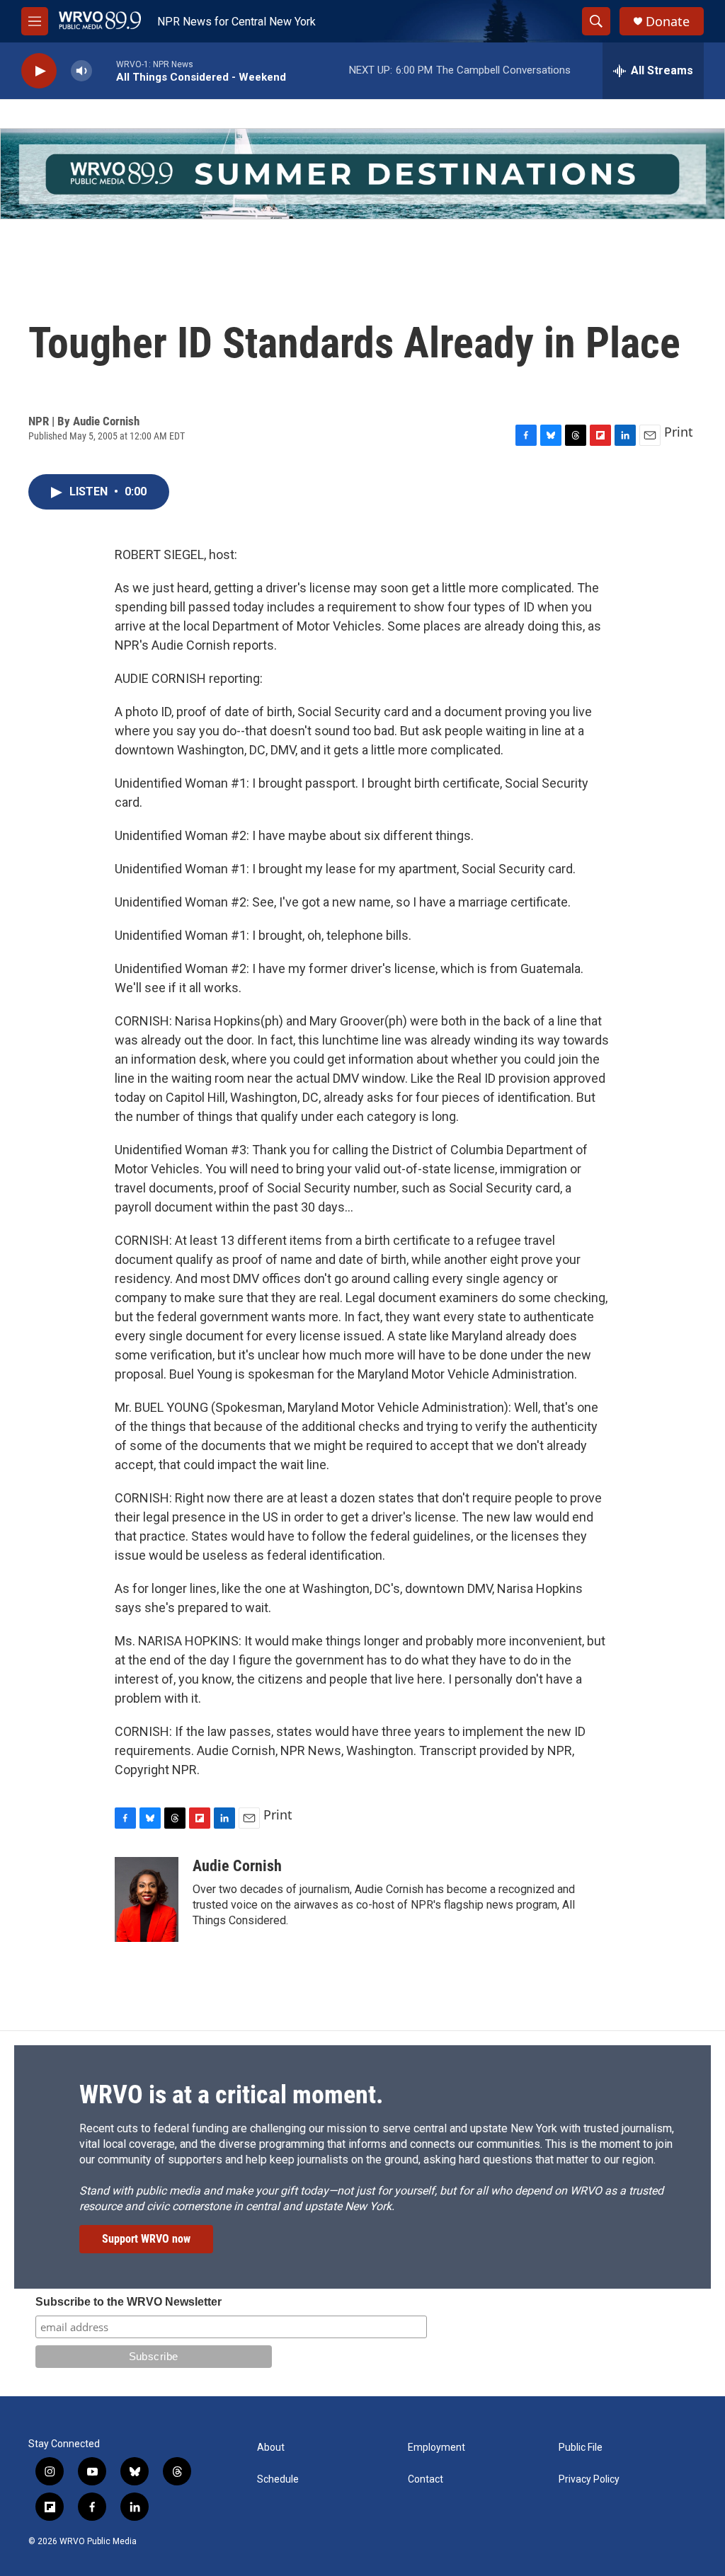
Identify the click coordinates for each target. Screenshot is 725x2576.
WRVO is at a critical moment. (231, 2095)
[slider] (104, 70)
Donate (668, 22)
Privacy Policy (589, 2479)
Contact (426, 2479)
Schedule (278, 2479)
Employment (436, 2448)
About (271, 2448)
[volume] (81, 71)
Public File (581, 2448)
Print (679, 432)
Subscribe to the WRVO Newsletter (129, 2302)
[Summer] (362, 174)
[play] (39, 71)
